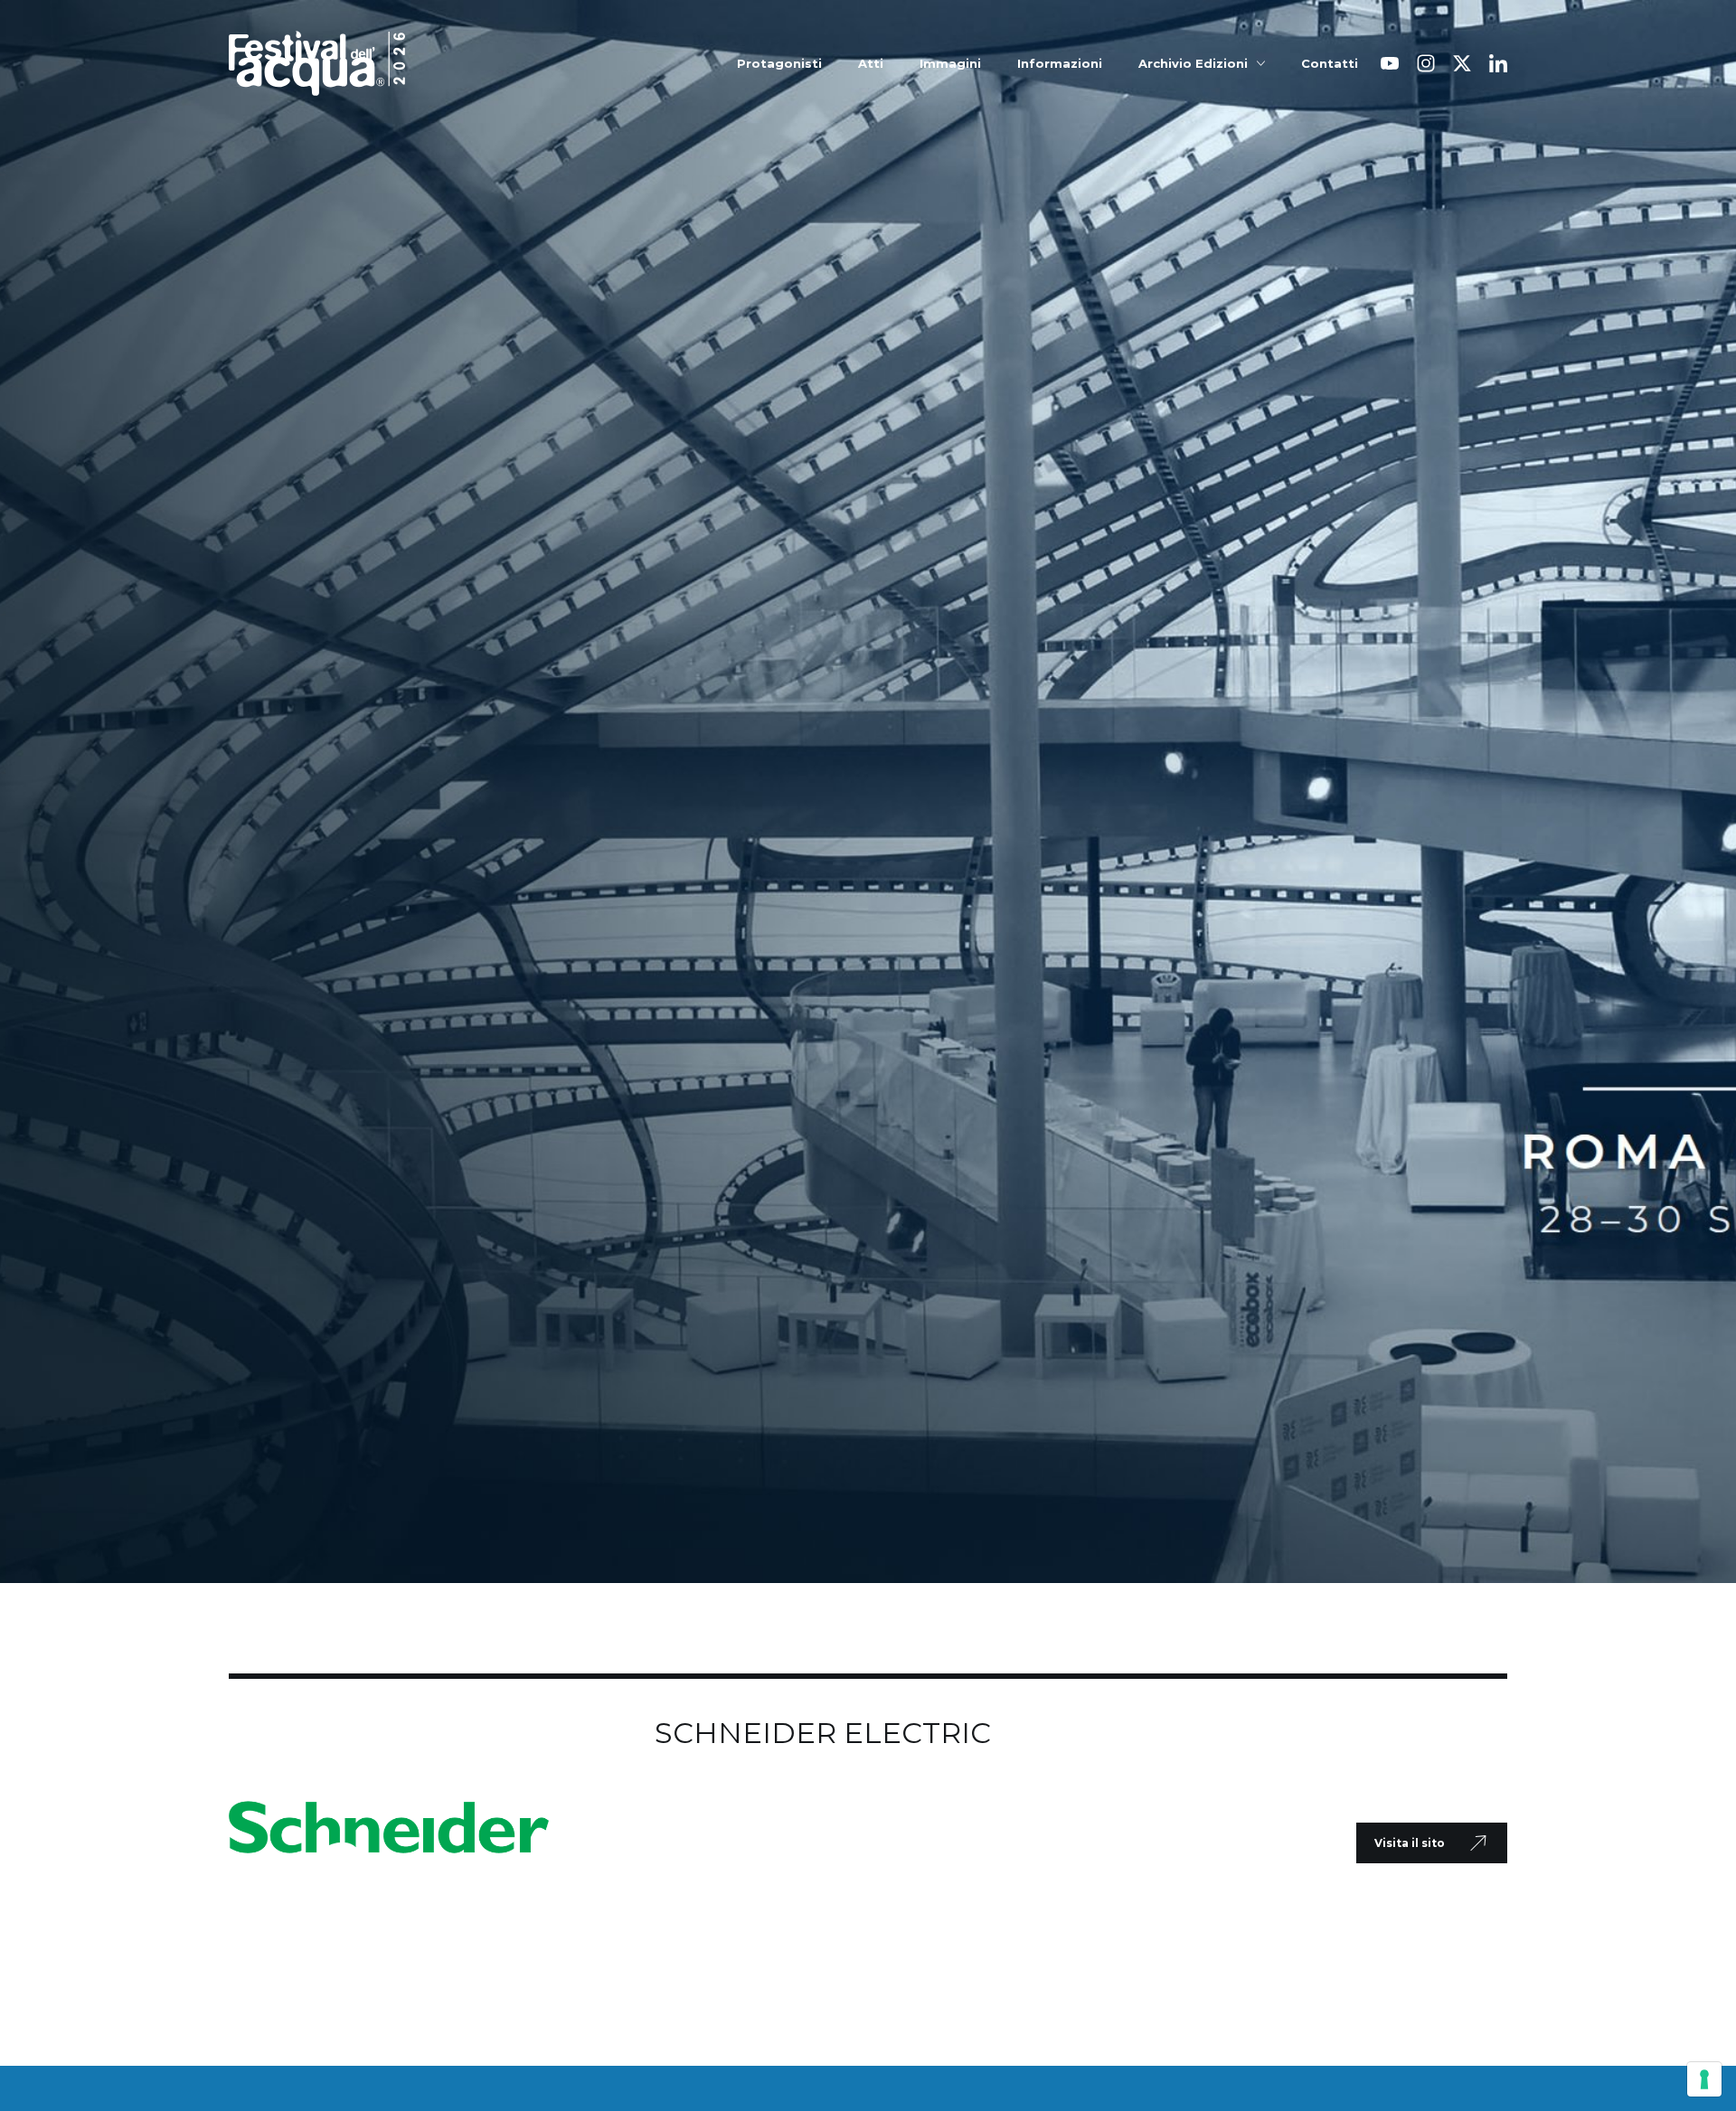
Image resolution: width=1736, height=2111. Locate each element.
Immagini (950, 64)
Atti (871, 64)
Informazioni (1060, 64)
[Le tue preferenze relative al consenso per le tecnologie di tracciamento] (1704, 2079)
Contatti (1330, 64)
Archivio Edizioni (1193, 64)
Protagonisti (779, 64)
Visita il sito (1410, 1843)
